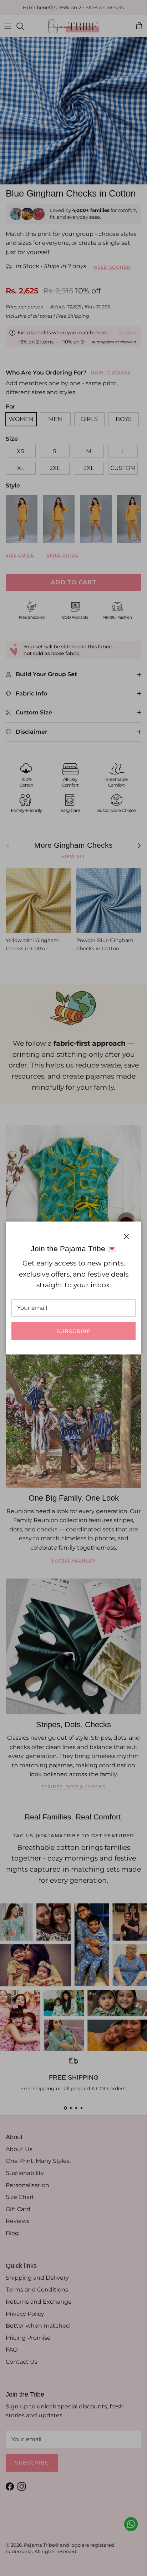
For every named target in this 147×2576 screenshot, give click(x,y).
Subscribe (73, 1331)
